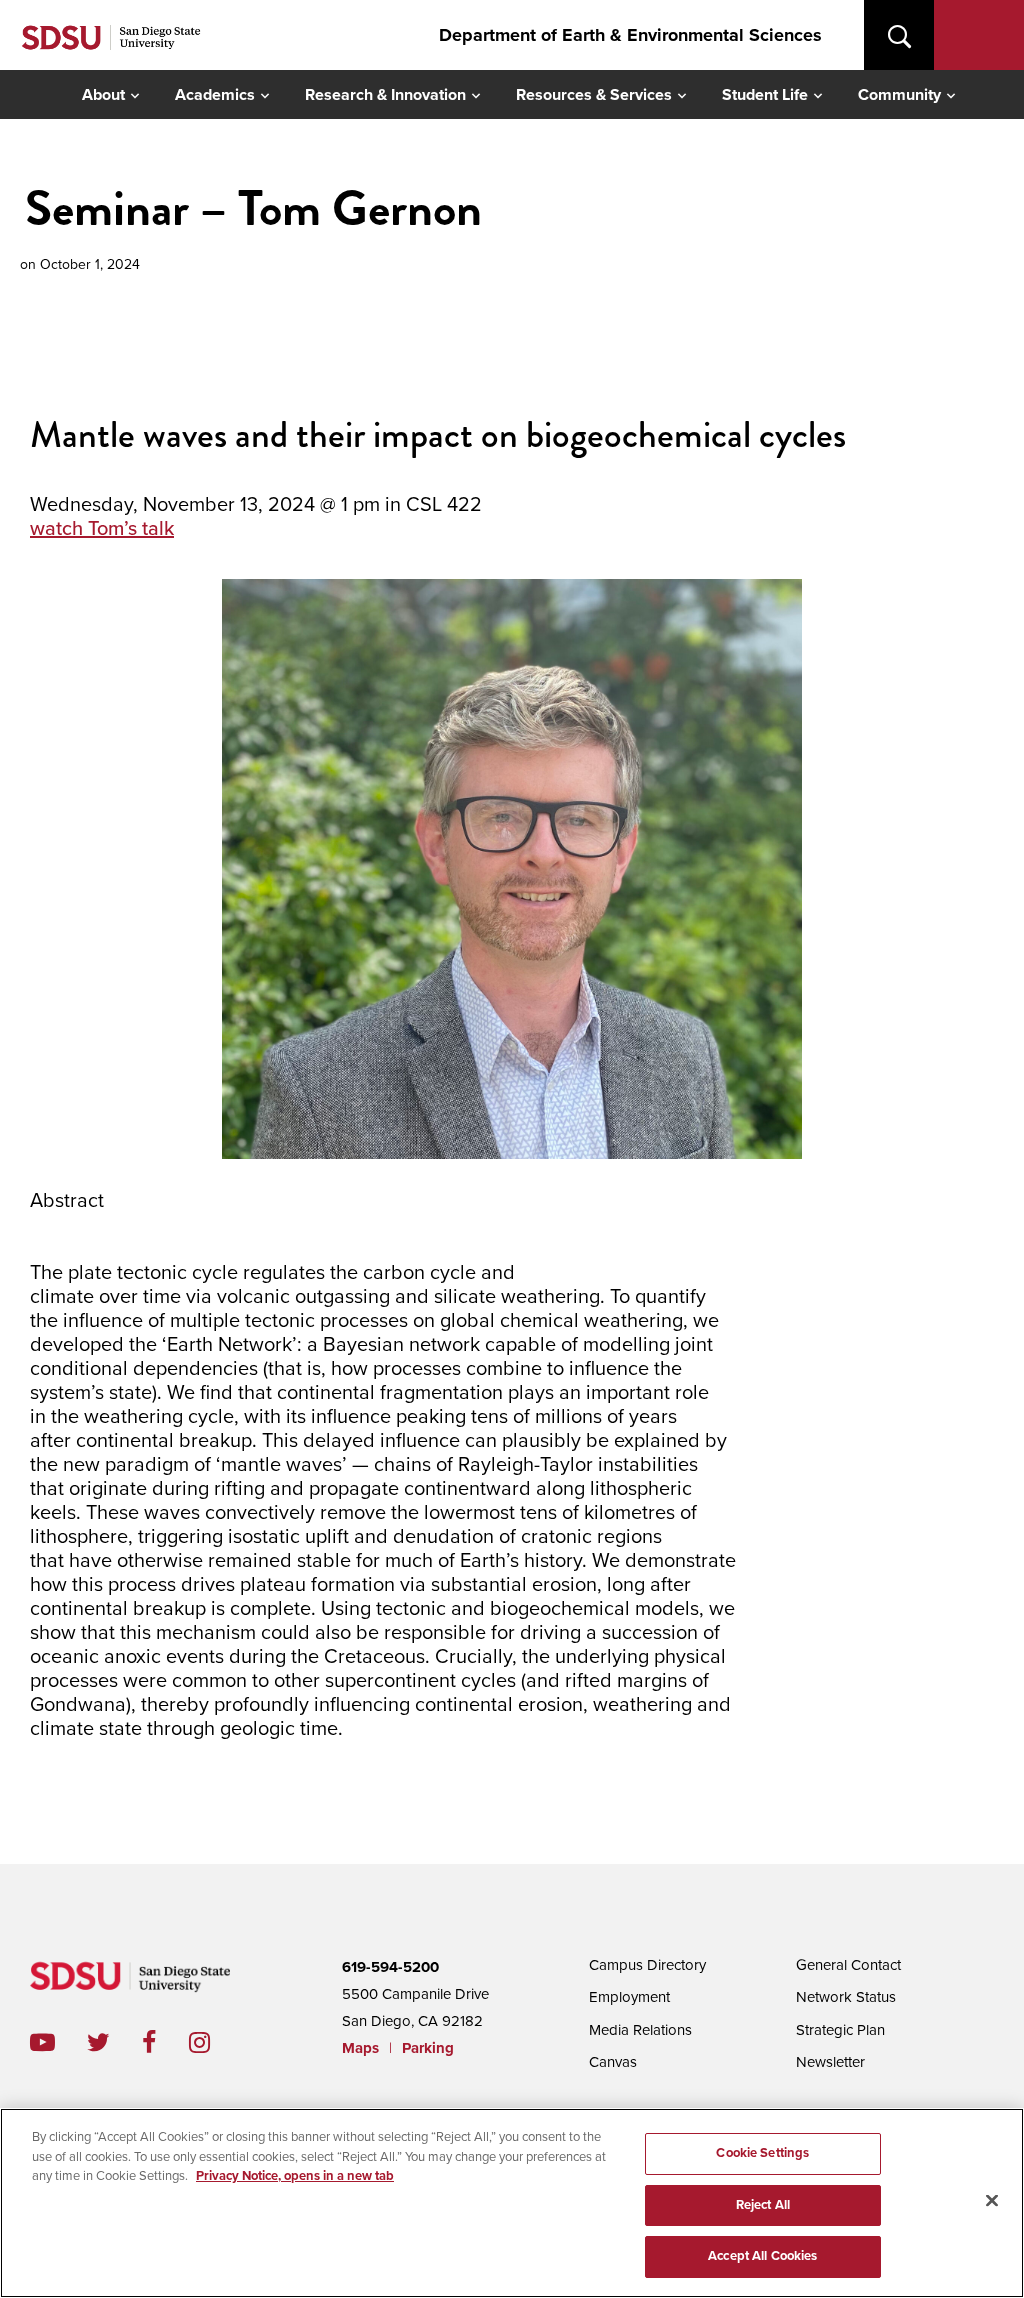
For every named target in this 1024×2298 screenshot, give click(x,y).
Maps (360, 2048)
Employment (629, 1997)
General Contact (848, 1965)
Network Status (846, 1997)
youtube (42, 2042)
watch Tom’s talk (102, 529)
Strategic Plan (840, 2030)
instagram (215, 2042)
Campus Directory (647, 1965)
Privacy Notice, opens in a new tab (295, 2176)
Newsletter (830, 2062)
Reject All (763, 2205)
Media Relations (640, 2030)
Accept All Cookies (762, 2256)
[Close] (992, 2201)
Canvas (613, 2062)
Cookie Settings (762, 2153)
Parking (428, 2048)
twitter (114, 2042)
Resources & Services (594, 95)
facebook (165, 2042)
